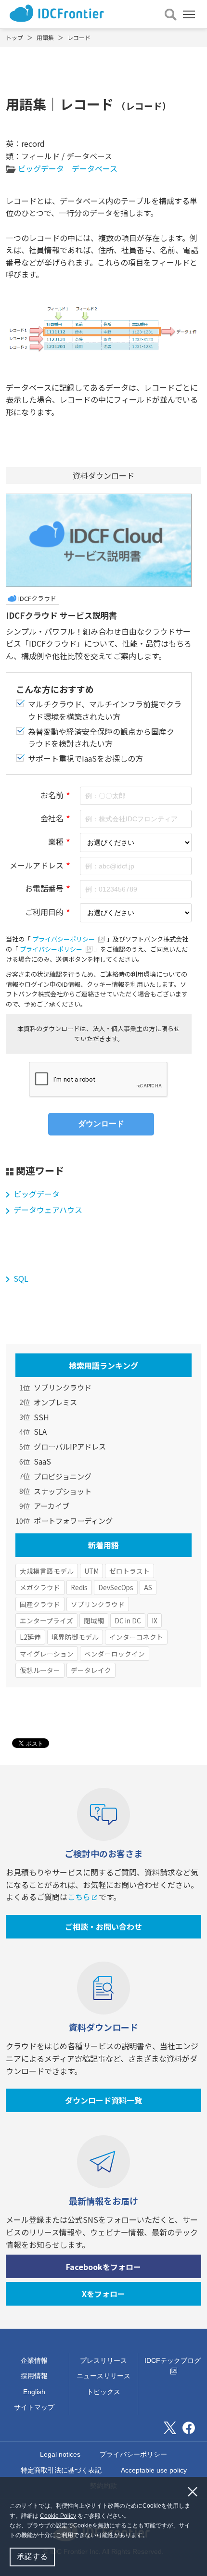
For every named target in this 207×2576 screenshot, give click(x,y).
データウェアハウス (48, 1210)
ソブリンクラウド (63, 1387)
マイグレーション (47, 1654)
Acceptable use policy (154, 2470)
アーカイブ (52, 1505)
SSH (41, 1417)
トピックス (103, 2392)
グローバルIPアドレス (70, 1446)
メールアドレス (37, 865)
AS (148, 1587)
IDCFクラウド (37, 598)
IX (155, 1620)
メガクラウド (40, 1587)
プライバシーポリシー (64, 939)
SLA (40, 1431)
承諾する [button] (32, 2557)
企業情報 (34, 2360)
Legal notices (60, 2454)
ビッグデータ (41, 168)
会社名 (52, 818)
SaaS (42, 1461)
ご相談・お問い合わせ (103, 1926)
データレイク (91, 1670)
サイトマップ (34, 2407)
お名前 (52, 795)
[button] (151, 2536)
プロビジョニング (63, 1476)
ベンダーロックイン (115, 1654)
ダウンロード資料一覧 (103, 2100)
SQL (21, 1278)
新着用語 (103, 1545)
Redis (79, 1587)
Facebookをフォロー (103, 2267)
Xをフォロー (103, 2294)
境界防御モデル (75, 1637)
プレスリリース (103, 2360)
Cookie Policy (58, 2516)
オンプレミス (55, 1402)
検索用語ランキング (103, 1365)
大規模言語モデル (47, 1571)
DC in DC (128, 1620)
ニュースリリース (103, 2376)
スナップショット (63, 1491)
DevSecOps (116, 1587)
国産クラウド (40, 1604)
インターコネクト (136, 1637)
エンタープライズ (46, 1620)
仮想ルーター (40, 1670)
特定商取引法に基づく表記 (61, 2470)
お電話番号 (44, 888)
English (34, 2392)
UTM (91, 1571)
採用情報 (34, 2376)
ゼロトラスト (129, 1571)
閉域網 (94, 1620)
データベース (95, 168)
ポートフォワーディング (73, 1520)
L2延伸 (30, 1637)
